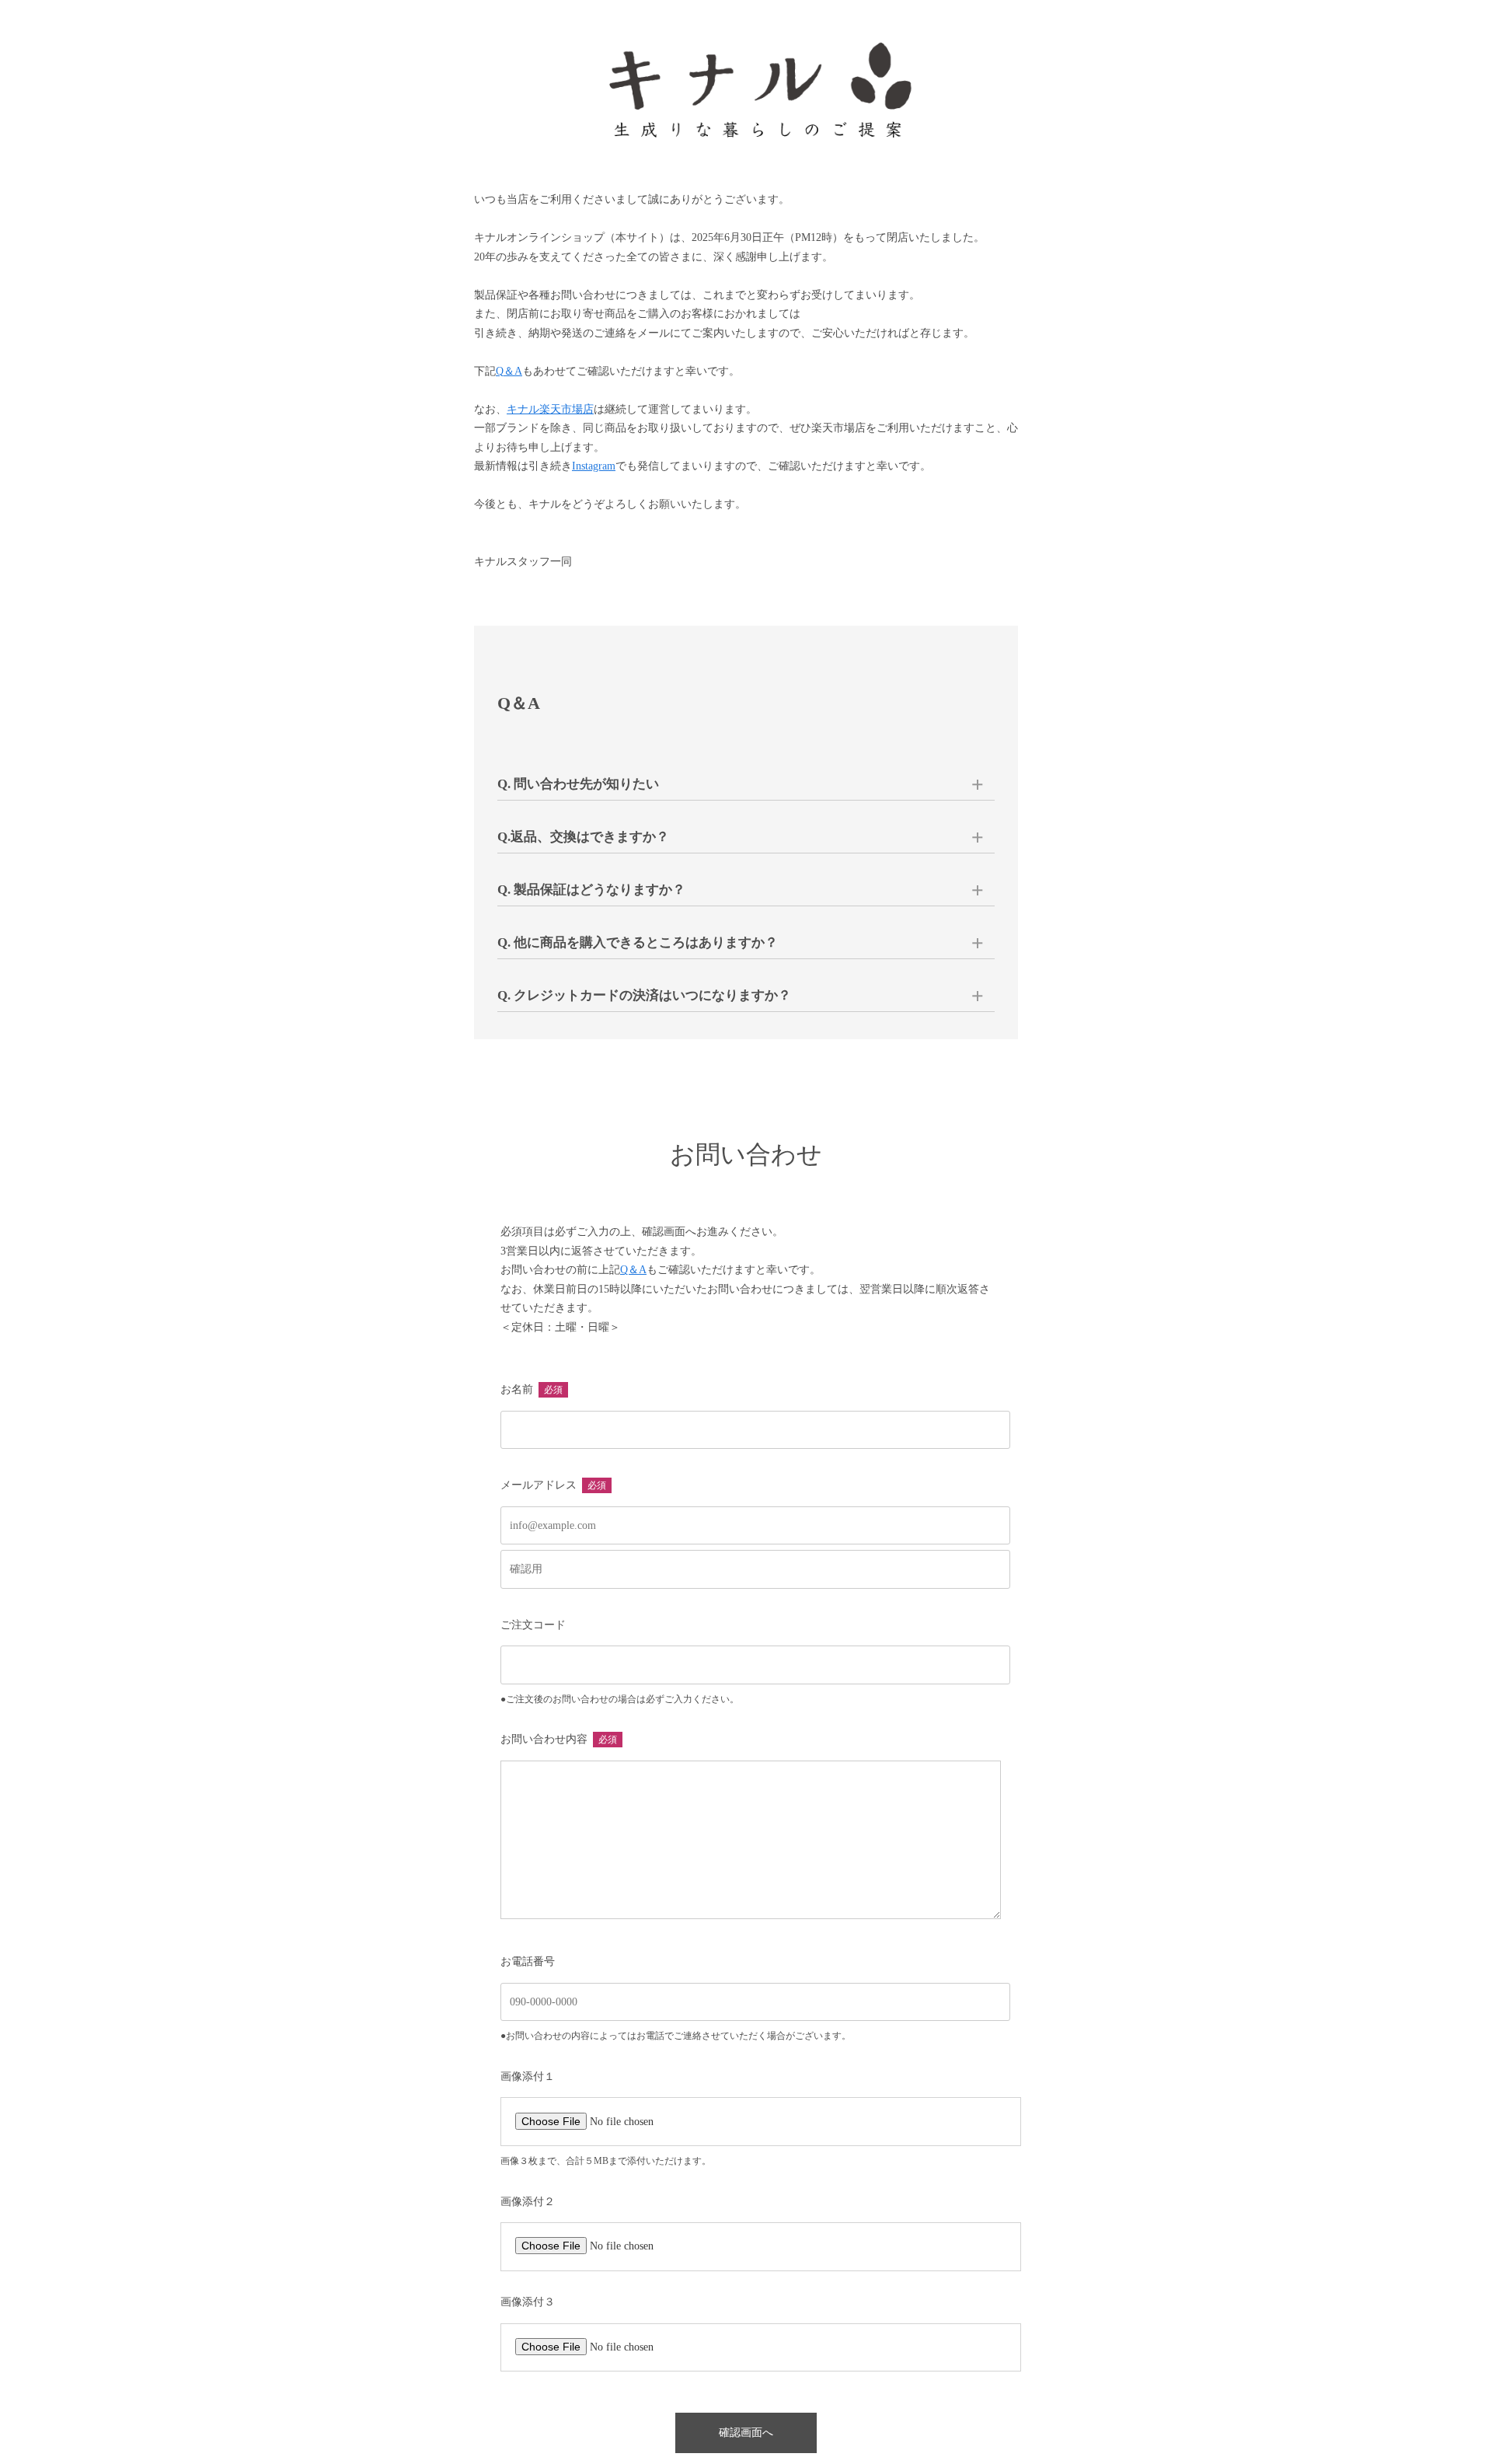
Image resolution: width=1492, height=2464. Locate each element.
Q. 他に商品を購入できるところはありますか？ (638, 942)
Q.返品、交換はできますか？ (583, 837)
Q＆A (509, 371)
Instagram (594, 466)
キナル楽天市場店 (550, 409)
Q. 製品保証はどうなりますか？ (591, 890)
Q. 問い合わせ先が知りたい (578, 784)
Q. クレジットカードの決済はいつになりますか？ (644, 995)
